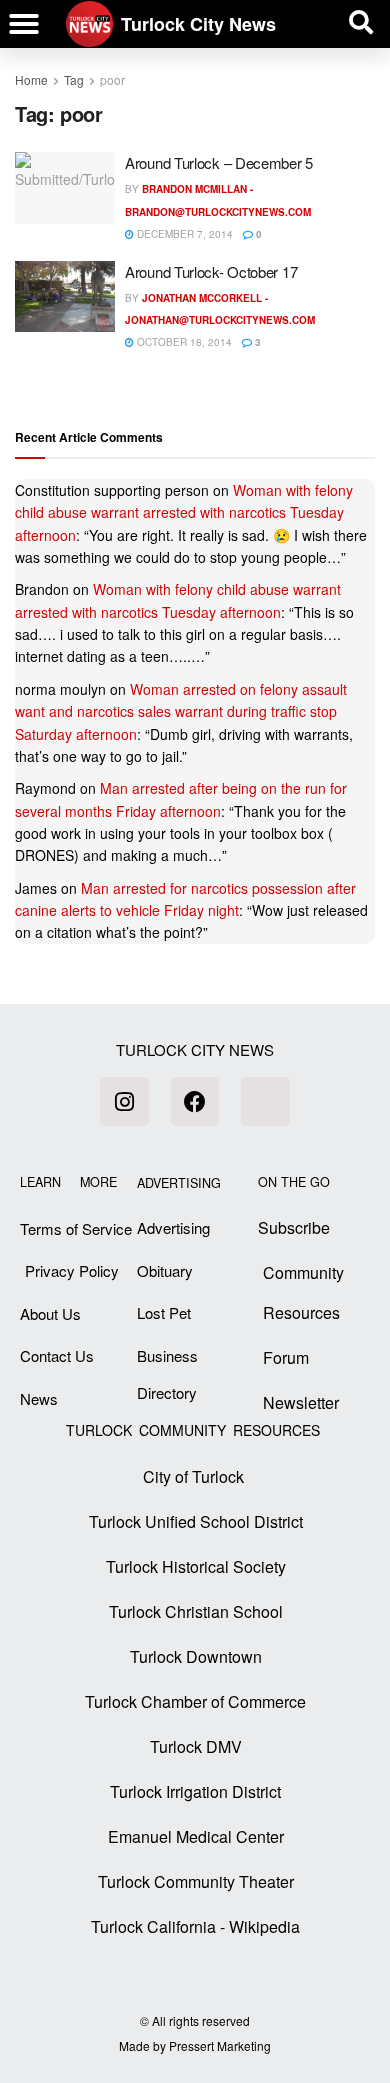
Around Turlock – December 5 (219, 162)
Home (31, 79)
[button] (24, 24)
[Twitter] (265, 1101)
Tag (74, 79)
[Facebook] (195, 1101)
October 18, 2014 (183, 342)
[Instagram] (124, 1101)
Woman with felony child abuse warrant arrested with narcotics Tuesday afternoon (184, 512)
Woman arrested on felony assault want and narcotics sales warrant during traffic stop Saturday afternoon (181, 711)
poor (112, 79)
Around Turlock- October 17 (211, 271)
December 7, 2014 (183, 234)
